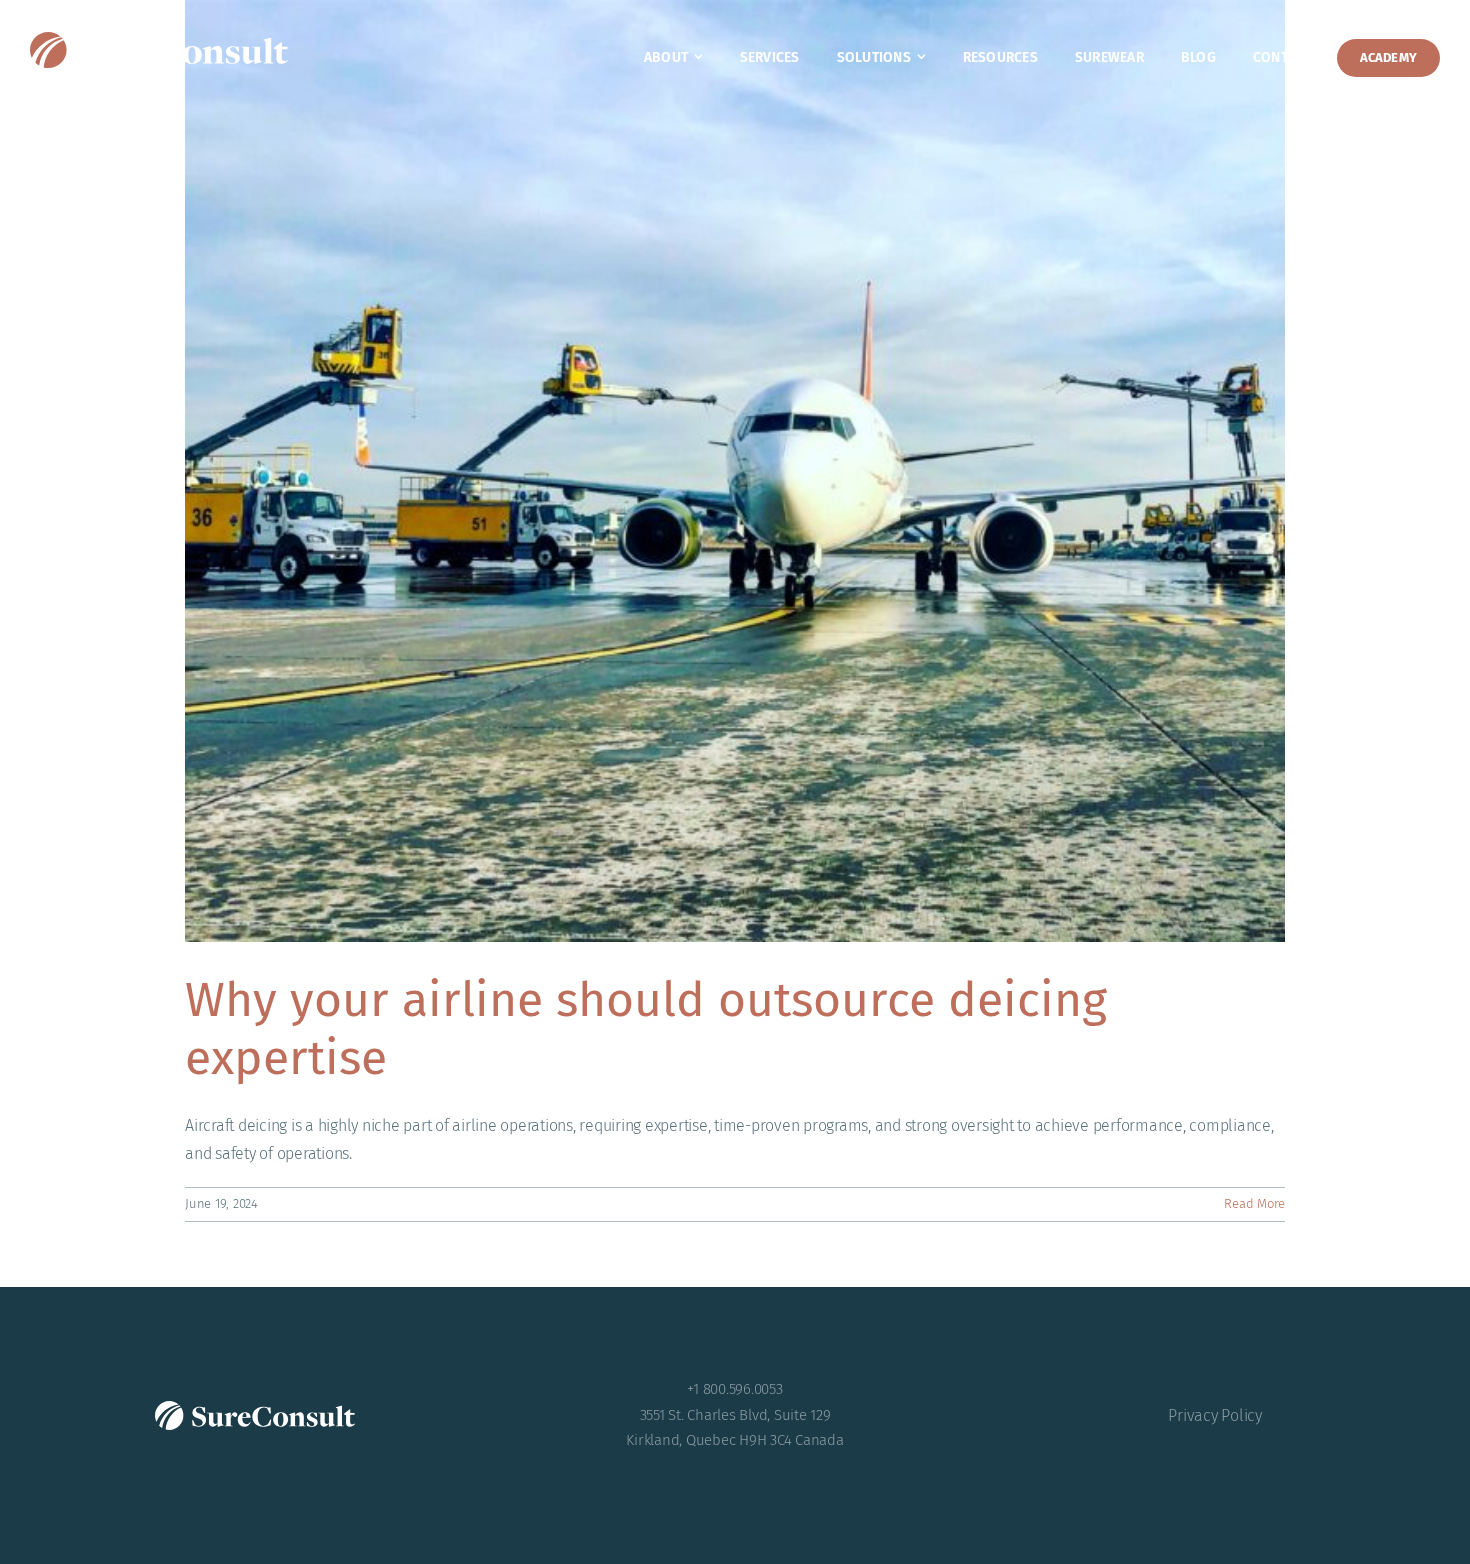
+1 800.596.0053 (734, 1389)
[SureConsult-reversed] (159, 39)
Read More (1254, 1203)
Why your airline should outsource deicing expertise (646, 1029)
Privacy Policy (1215, 1415)
